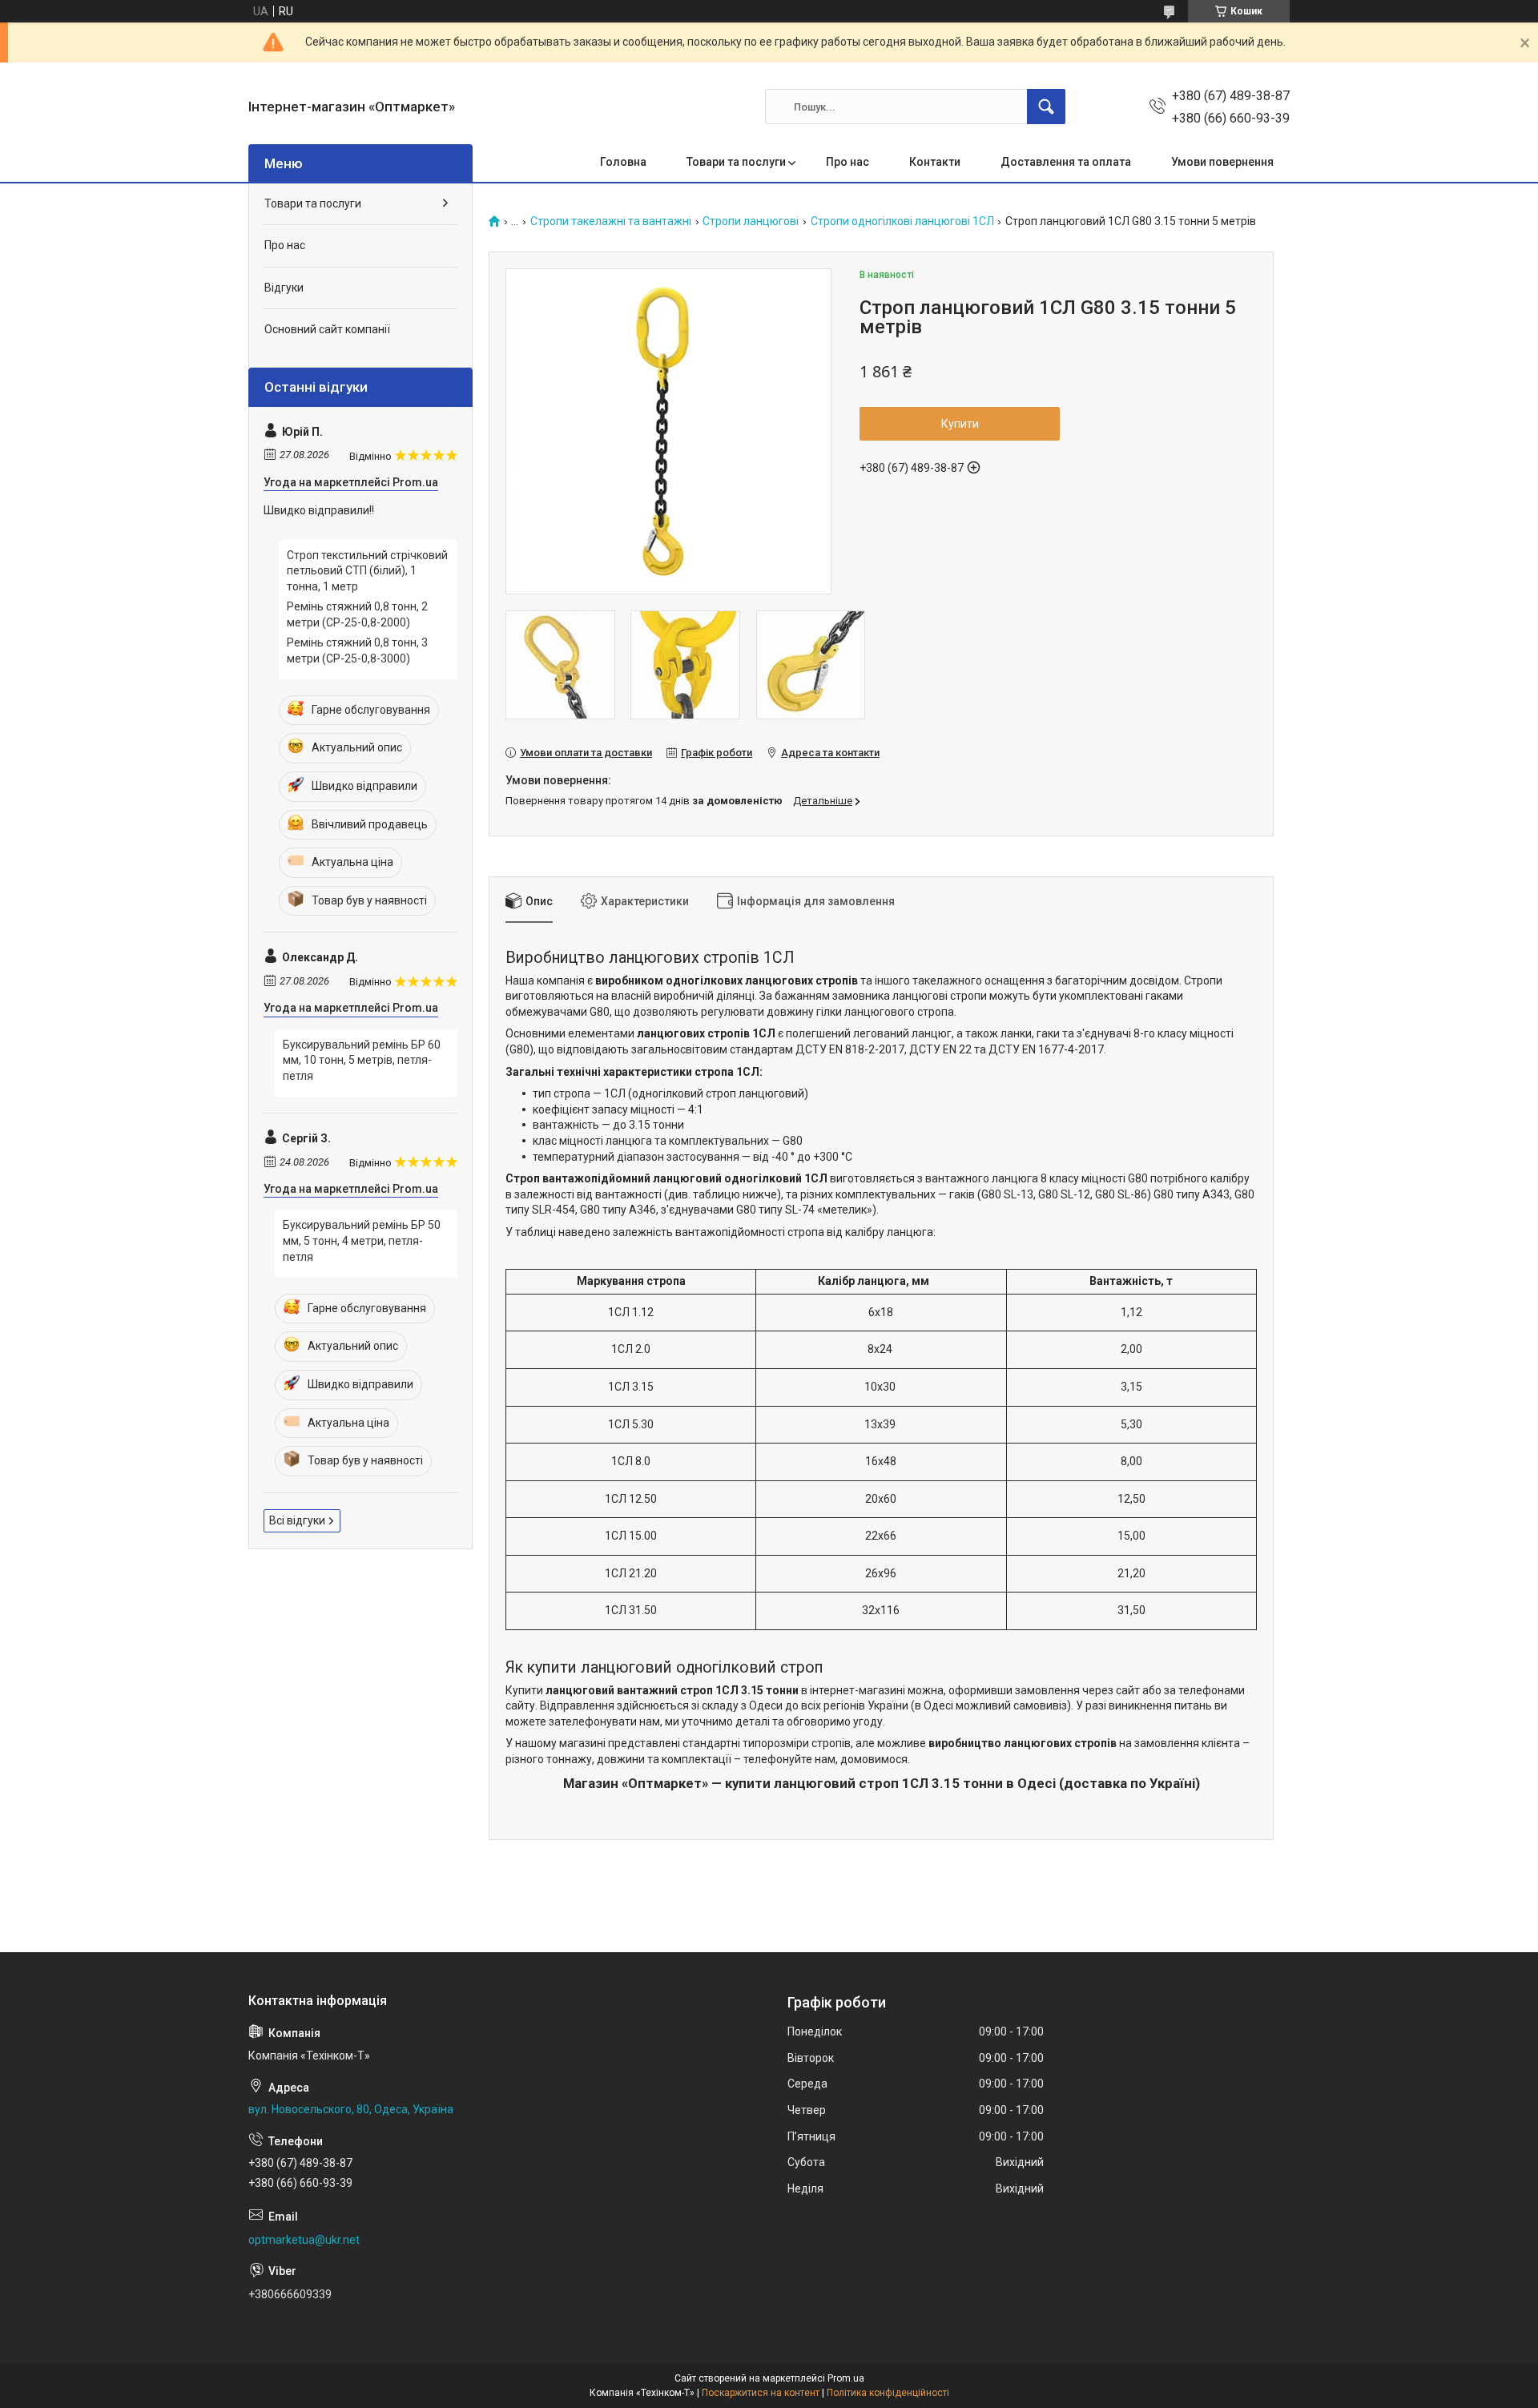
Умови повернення (1222, 162)
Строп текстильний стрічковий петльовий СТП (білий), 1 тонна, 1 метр (367, 571)
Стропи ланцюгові (751, 221)
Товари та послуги (736, 162)
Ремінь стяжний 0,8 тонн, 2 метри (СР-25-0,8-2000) (357, 614)
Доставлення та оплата (1066, 162)
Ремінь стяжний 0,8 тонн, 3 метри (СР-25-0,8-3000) (357, 650)
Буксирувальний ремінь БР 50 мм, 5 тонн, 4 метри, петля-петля (362, 1240)
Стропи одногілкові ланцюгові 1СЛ (902, 221)
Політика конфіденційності (888, 2393)
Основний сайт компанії (327, 329)
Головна (623, 162)
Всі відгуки (297, 1520)
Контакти (935, 162)
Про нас (848, 162)
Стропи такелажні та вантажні (611, 221)
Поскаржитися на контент (761, 2393)
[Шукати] (1046, 107)
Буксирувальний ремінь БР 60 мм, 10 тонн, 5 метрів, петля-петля (362, 1060)
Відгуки (284, 288)
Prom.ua (846, 2378)
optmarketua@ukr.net (304, 2240)
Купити (960, 424)
